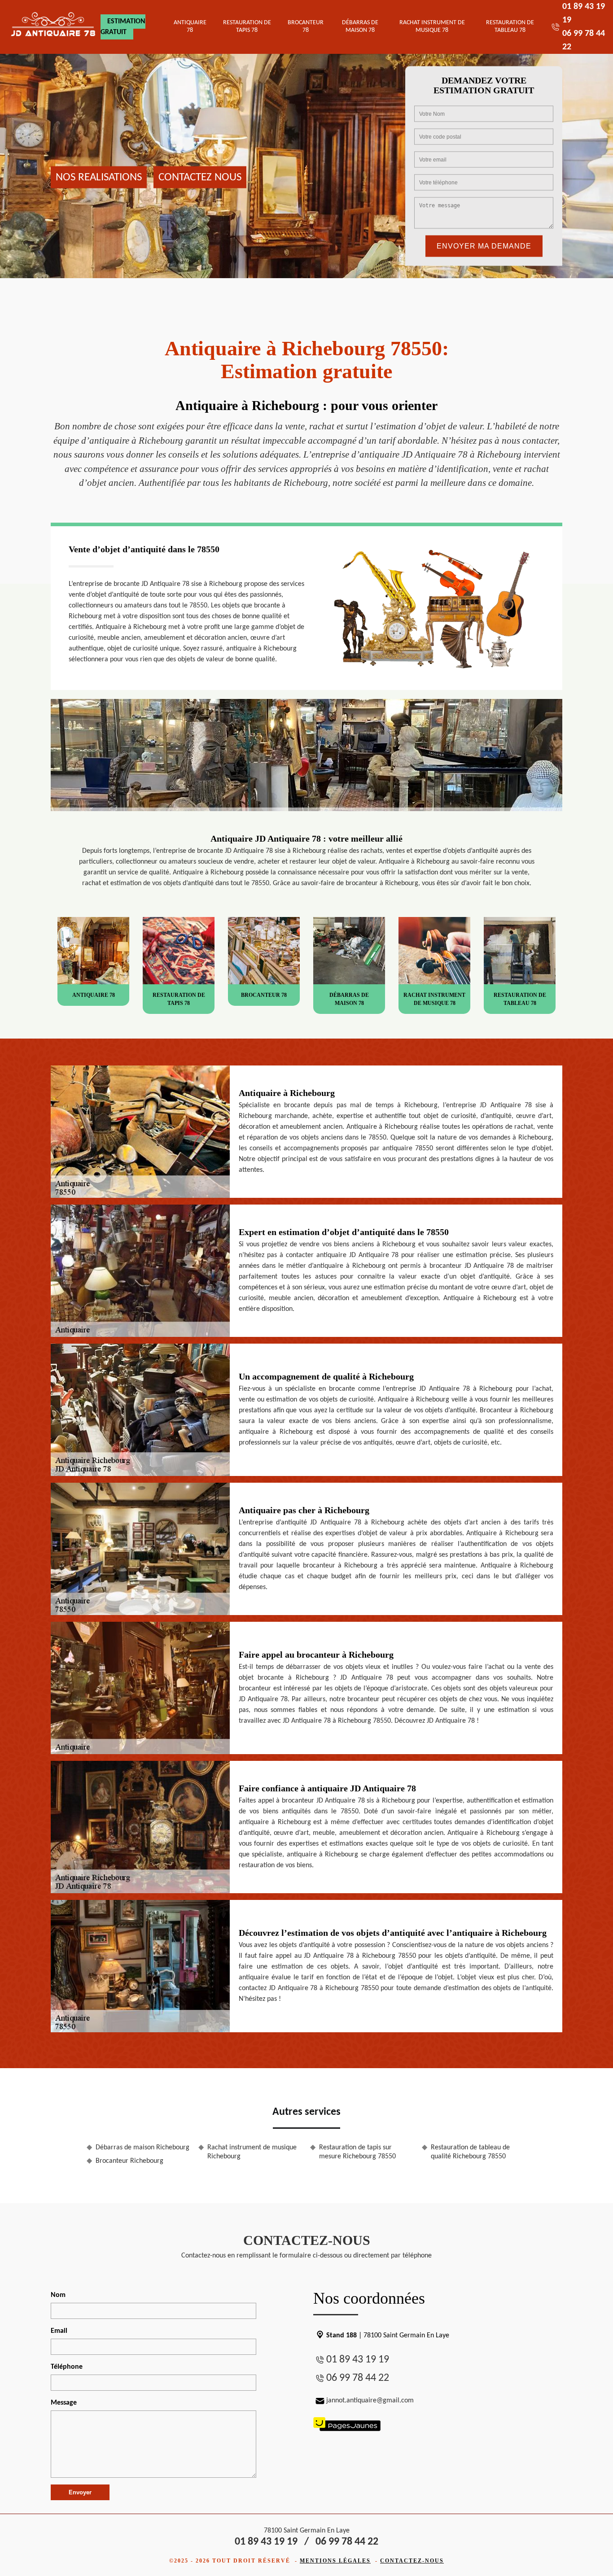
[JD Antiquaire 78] (54, 27)
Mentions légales (335, 2561)
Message (64, 2403)
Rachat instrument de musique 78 (432, 26)
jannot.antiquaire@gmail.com (370, 2401)
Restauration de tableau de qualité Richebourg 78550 (470, 2152)
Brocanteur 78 (306, 26)
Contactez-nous (412, 2561)
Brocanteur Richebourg (129, 2161)
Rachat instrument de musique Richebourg (252, 2152)
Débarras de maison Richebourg (142, 2148)
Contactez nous (200, 177)
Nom (58, 2295)
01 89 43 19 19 (358, 2360)
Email (59, 2331)
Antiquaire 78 (190, 26)
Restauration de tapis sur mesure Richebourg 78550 (357, 2152)
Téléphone (67, 2367)
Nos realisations (99, 177)
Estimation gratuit (123, 27)
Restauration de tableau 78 (510, 26)
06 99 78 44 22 (358, 2378)
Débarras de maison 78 (360, 26)
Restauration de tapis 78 (247, 26)
